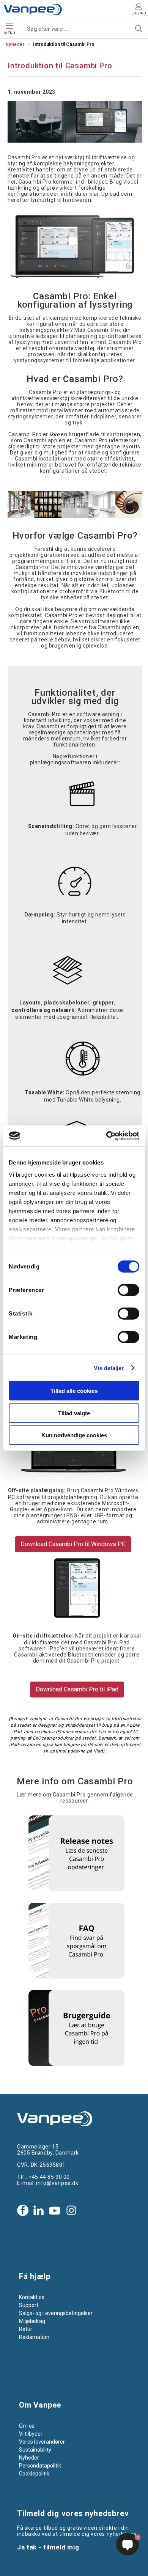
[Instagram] (71, 2210)
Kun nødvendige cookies (74, 1435)
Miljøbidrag (32, 2321)
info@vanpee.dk (57, 2183)
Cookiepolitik (34, 2474)
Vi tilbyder (31, 2434)
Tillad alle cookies (74, 1391)
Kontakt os (32, 2297)
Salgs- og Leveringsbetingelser (56, 2313)
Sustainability (35, 2450)
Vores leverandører (42, 2442)
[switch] (128, 1290)
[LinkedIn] (38, 2210)
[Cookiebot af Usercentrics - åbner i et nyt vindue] (106, 1136)
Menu (10, 33)
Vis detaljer (109, 1368)
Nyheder (15, 44)
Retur (26, 2329)
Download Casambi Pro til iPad (77, 1689)
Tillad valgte (74, 1413)
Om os (27, 2426)
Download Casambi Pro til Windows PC (73, 1544)
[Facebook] (23, 2210)
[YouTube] (55, 2210)
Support (29, 2305)
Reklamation (34, 2337)
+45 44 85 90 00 (49, 2177)
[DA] (33, 9)
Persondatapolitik (40, 2466)
